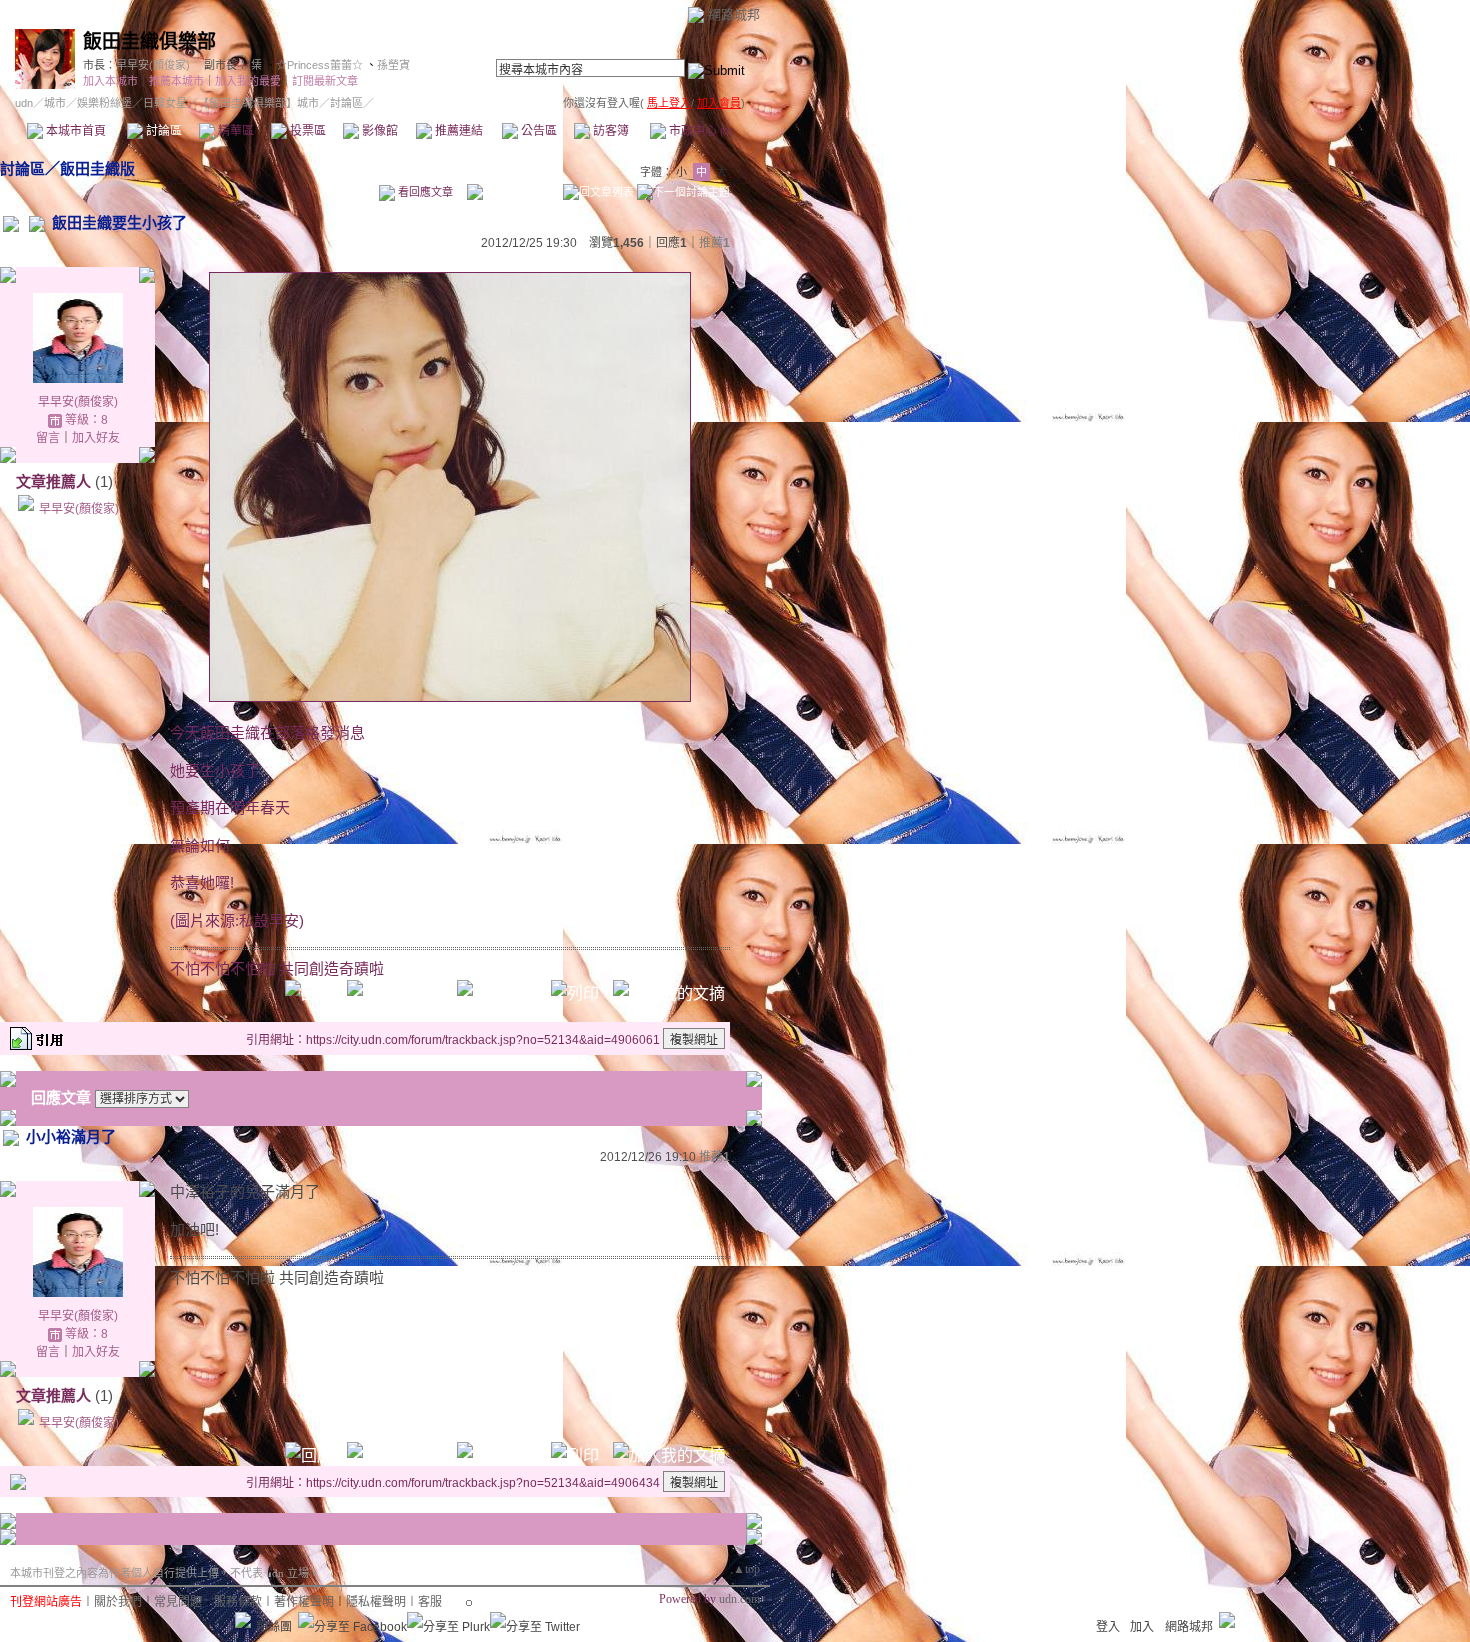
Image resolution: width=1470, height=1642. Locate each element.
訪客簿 (609, 131)
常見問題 (178, 1602)
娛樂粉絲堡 (104, 103)
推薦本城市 (176, 81)
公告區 (537, 131)
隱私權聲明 (376, 1602)
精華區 (234, 131)
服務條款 (238, 1602)
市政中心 (699, 131)
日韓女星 (165, 103)
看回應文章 (424, 192)
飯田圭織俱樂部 (149, 41)
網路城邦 (734, 14)
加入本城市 (110, 81)
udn (24, 103)
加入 (1142, 1627)
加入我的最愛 (248, 81)
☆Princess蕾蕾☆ (319, 65)
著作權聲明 (304, 1602)
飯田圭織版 (97, 168)
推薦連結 (457, 131)
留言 (48, 438)
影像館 (378, 131)
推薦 (714, 243)
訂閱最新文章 (325, 81)
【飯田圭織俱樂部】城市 (258, 103)
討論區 (162, 131)
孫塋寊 (393, 65)
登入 (1108, 1627)
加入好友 (96, 438)
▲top (746, 1569)
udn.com (739, 1599)
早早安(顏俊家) (153, 65)
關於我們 (118, 1602)
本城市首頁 (74, 131)
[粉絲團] (243, 1620)
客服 (430, 1602)
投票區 (306, 131)
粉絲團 (274, 1627)
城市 (55, 103)
